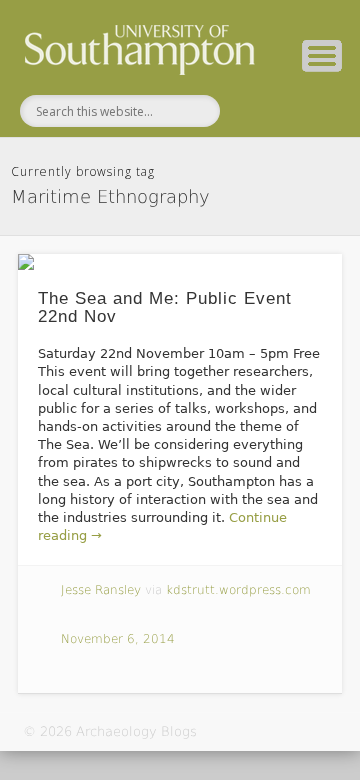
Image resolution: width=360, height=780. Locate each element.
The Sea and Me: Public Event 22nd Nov (165, 308)
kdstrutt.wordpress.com (238, 590)
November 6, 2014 (118, 639)
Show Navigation (322, 56)
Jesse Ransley (101, 590)
